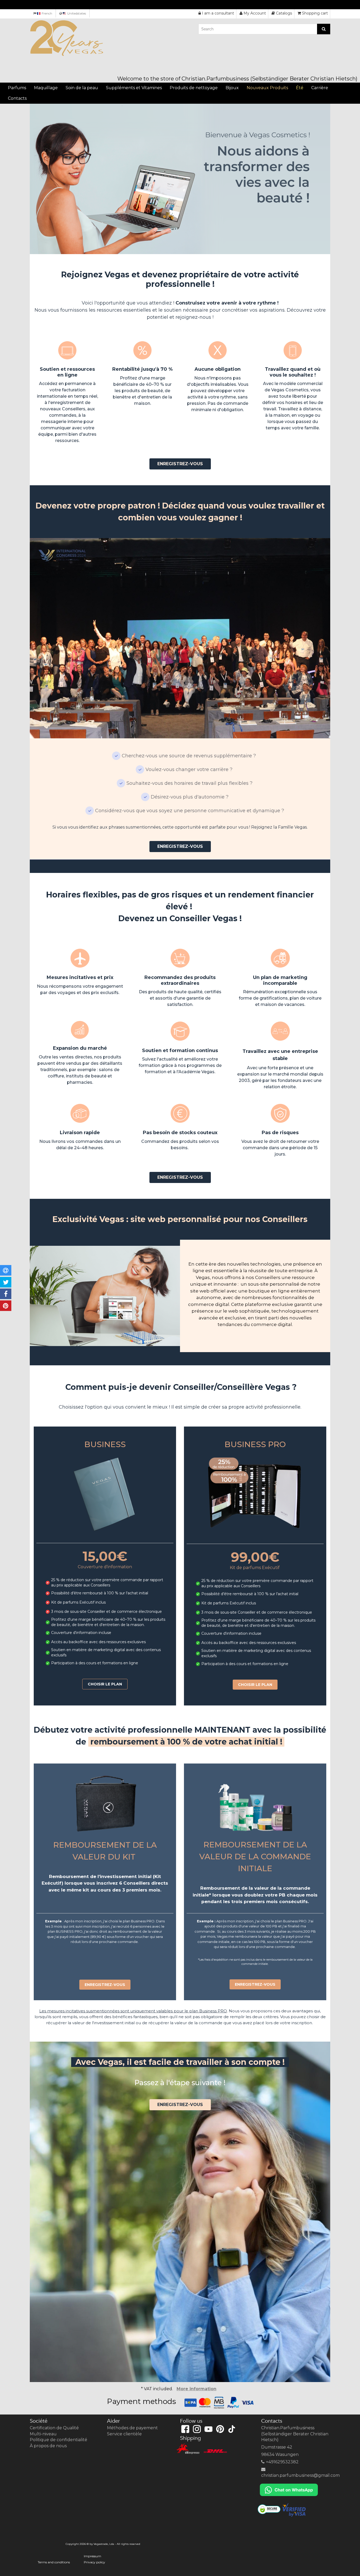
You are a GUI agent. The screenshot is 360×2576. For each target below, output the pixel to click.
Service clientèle (124, 2434)
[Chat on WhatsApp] (289, 2490)
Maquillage (46, 88)
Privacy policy (94, 2562)
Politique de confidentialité (59, 2440)
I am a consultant (218, 13)
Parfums (17, 88)
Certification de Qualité (54, 2428)
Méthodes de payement (132, 2428)
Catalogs (284, 13)
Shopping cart (315, 13)
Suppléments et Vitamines (134, 88)
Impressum (93, 2556)
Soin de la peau (82, 88)
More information (196, 2389)
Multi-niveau (43, 2434)
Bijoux (232, 88)
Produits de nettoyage (194, 88)
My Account (255, 13)
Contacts (17, 98)
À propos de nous (48, 2446)
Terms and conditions (54, 2562)
